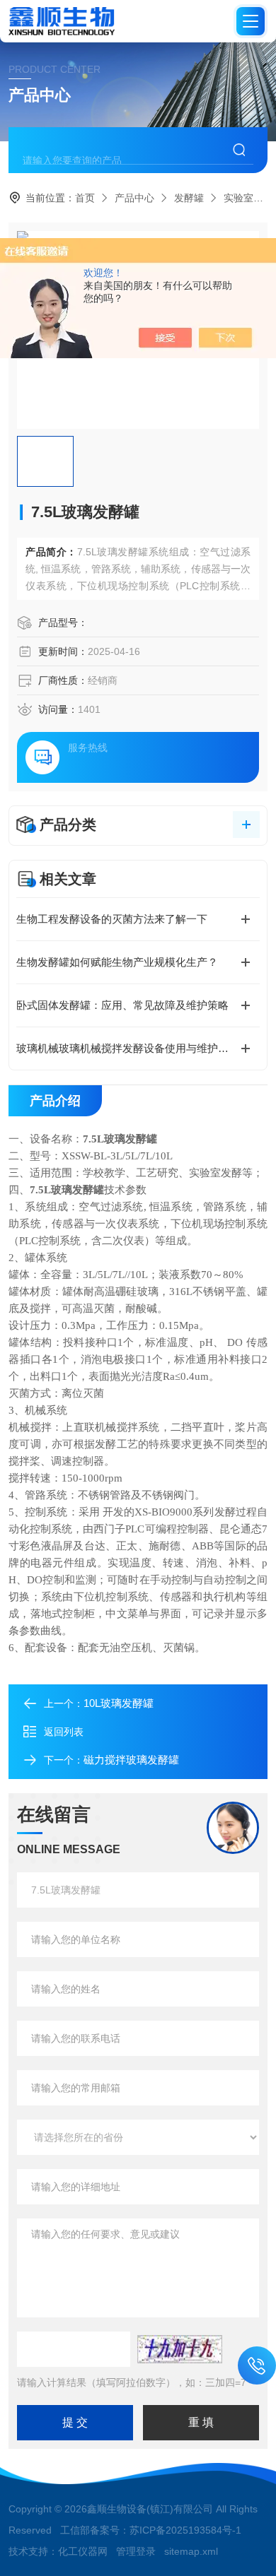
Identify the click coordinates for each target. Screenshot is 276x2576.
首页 (85, 198)
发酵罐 (189, 198)
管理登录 (136, 2551)
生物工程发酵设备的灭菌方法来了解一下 (112, 919)
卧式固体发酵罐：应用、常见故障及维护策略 (122, 1005)
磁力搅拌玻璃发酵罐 (131, 1760)
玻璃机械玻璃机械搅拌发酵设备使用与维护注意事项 (138, 1048)
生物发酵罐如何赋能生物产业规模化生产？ (117, 962)
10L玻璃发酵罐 (119, 1703)
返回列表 (64, 1732)
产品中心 (134, 198)
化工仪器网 (83, 2551)
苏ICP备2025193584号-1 (185, 2530)
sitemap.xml (191, 2551)
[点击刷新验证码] (180, 2349)
